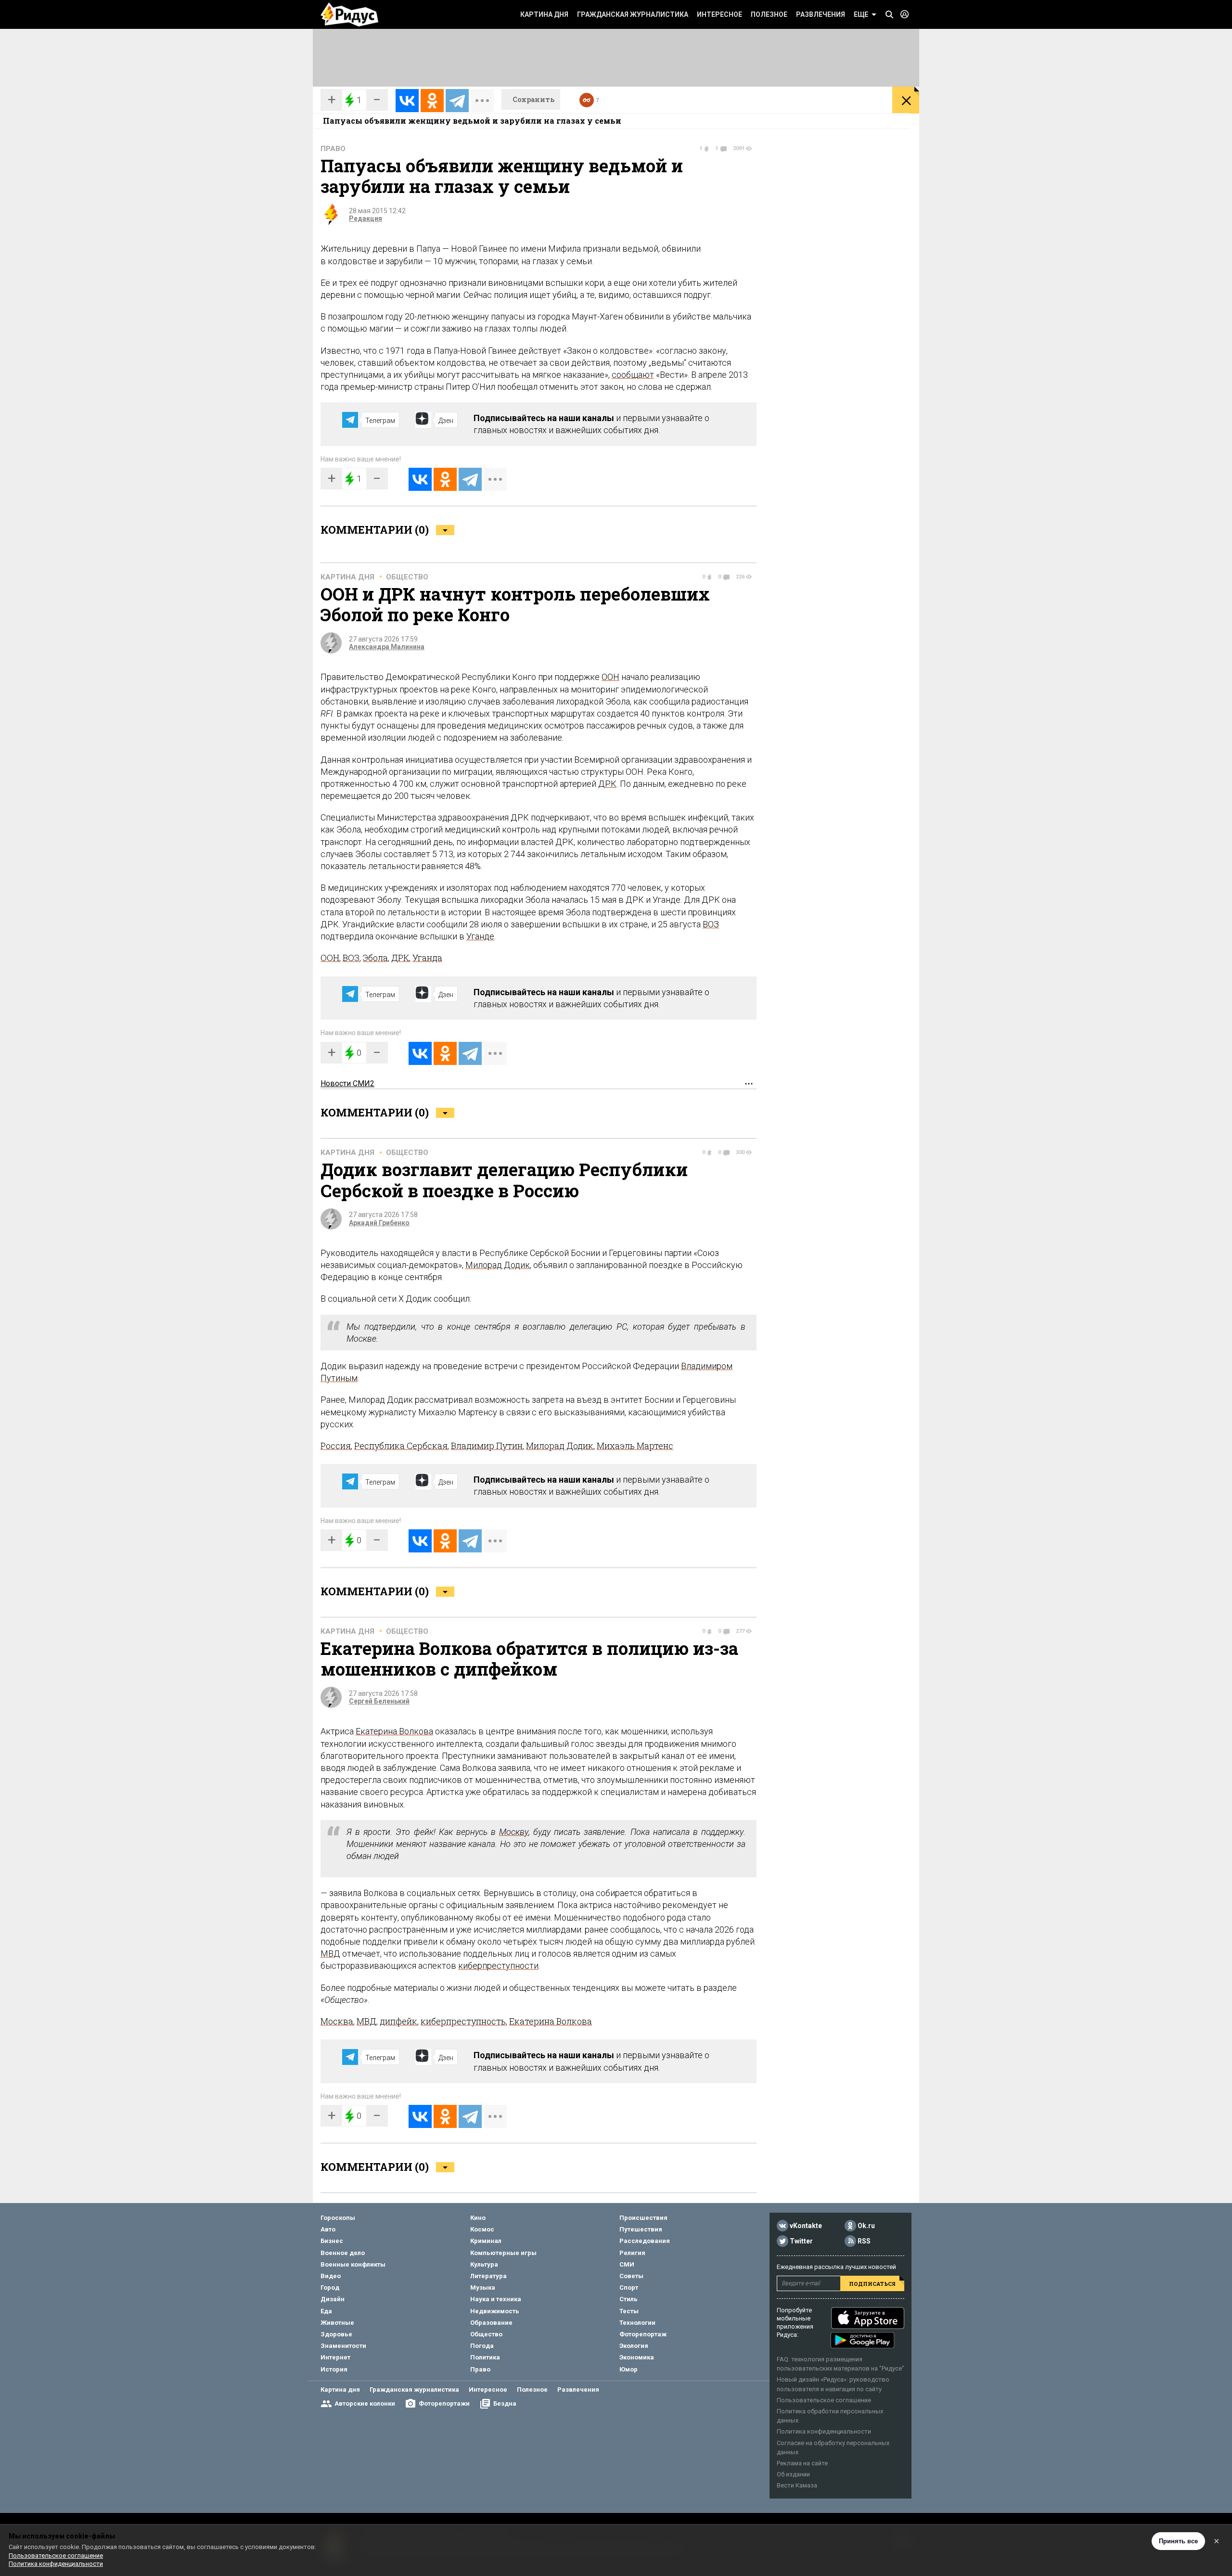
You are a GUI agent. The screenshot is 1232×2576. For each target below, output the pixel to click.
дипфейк (398, 2021)
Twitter (801, 2241)
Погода (482, 2346)
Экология (634, 2346)
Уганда (427, 958)
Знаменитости (343, 2346)
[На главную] (349, 14)
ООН (610, 677)
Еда (326, 2311)
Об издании (793, 2474)
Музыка (483, 2288)
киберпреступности (498, 1966)
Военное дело (343, 2253)
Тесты (629, 2311)
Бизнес (332, 2241)
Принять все (1178, 2541)
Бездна (505, 2403)
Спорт (629, 2288)
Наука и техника (496, 2299)
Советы (631, 2276)
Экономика (637, 2357)
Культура (484, 2264)
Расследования (645, 2241)
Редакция (366, 218)
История (334, 2369)
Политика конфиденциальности (824, 2431)
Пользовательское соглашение (824, 2400)
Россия (336, 1446)
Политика (485, 2357)
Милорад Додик (498, 1265)
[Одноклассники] (432, 101)
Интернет (335, 2357)
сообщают (633, 375)
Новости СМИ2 (347, 1083)
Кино (478, 2218)
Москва (337, 2021)
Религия (632, 2253)
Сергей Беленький (379, 1701)
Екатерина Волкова (394, 1731)
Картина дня (544, 14)
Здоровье (336, 2334)
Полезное (769, 14)
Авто (328, 2229)
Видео (331, 2276)
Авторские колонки (365, 2403)
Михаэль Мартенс (635, 1446)
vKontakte (806, 2226)
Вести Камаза (797, 2485)
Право (333, 149)
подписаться (872, 2284)
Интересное (719, 14)
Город (330, 2288)
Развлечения (821, 14)
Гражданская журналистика (633, 14)
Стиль (629, 2299)
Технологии (637, 2323)
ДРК (607, 784)
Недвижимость (495, 2311)
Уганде (480, 936)
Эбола (375, 958)
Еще (861, 14)
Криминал (486, 2241)
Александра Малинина (387, 647)
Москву (514, 1832)
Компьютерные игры (503, 2253)
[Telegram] (457, 101)
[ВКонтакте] (407, 101)
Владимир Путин (487, 1446)
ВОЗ (711, 924)
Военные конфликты (353, 2264)
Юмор (629, 2369)
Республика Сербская (401, 1446)
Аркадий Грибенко (379, 1223)
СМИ (627, 2264)
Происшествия (643, 2218)
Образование (491, 2323)
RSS (864, 2241)
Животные (337, 2323)
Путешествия (641, 2229)
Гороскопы (338, 2218)
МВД (330, 1954)
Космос (482, 2229)
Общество (407, 577)
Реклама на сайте (802, 2463)
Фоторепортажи (444, 2403)
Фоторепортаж (643, 2334)
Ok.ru (866, 2226)
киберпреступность (463, 2021)
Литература (488, 2276)
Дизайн (333, 2299)
